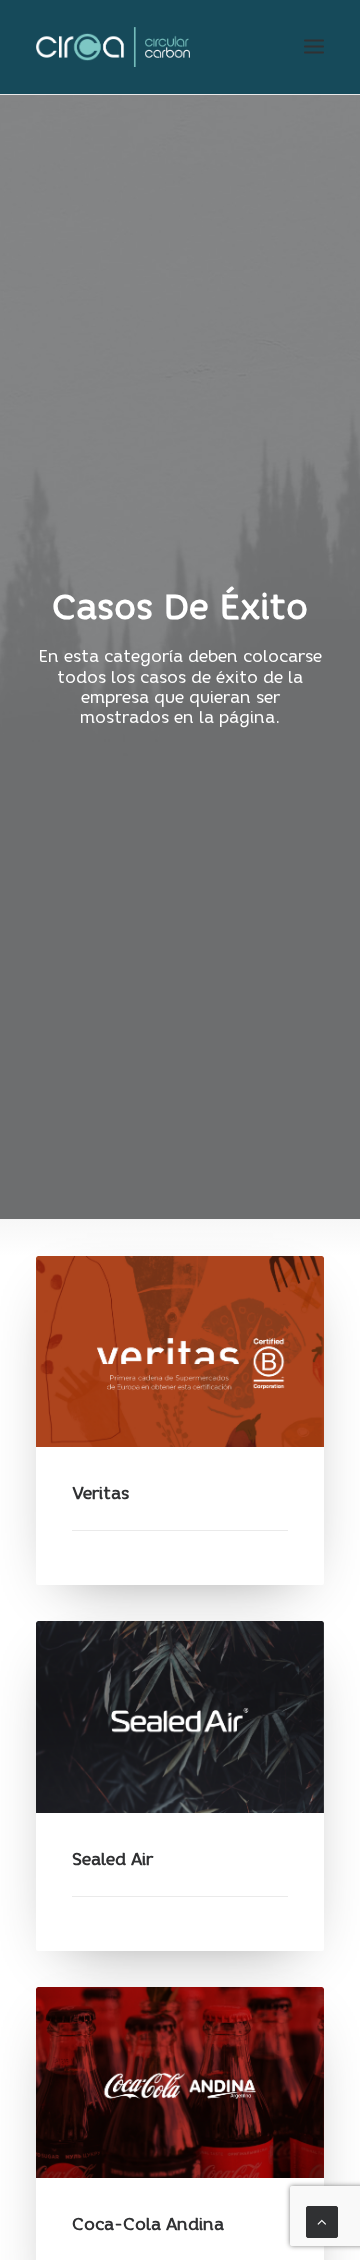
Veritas (100, 1493)
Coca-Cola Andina (148, 2224)
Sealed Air (112, 1859)
